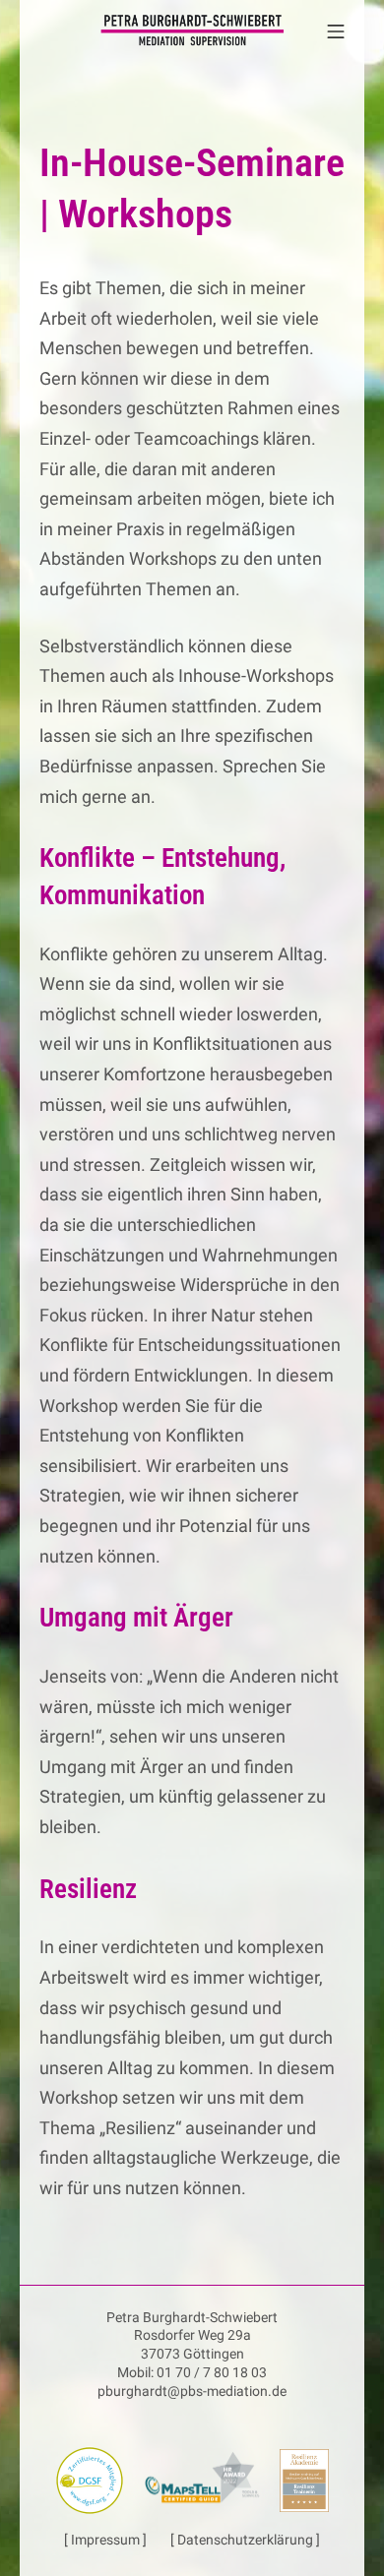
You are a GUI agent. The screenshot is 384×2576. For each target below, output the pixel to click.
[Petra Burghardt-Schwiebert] (192, 30)
